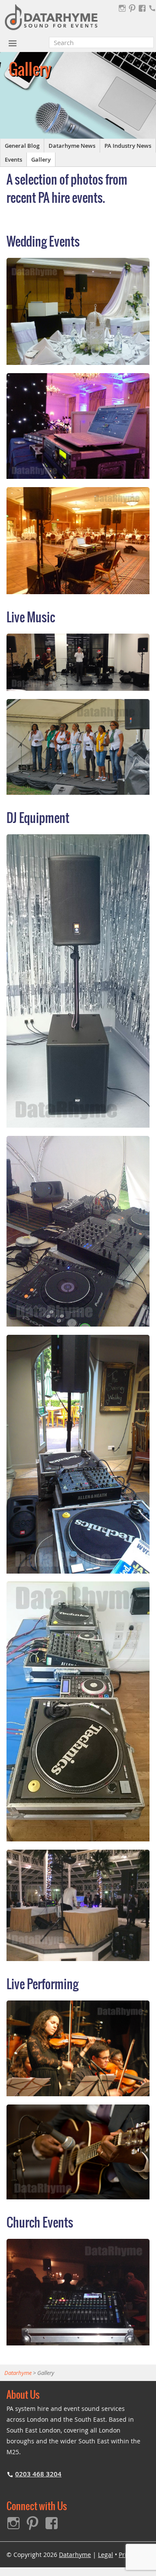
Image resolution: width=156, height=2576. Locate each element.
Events (13, 159)
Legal (106, 2555)
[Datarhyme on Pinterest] (132, 8)
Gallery (41, 159)
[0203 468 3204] (152, 8)
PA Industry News (128, 146)
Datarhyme (75, 2555)
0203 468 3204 (38, 2474)
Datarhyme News (72, 146)
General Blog (22, 146)
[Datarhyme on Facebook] (142, 8)
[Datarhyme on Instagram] (122, 8)
